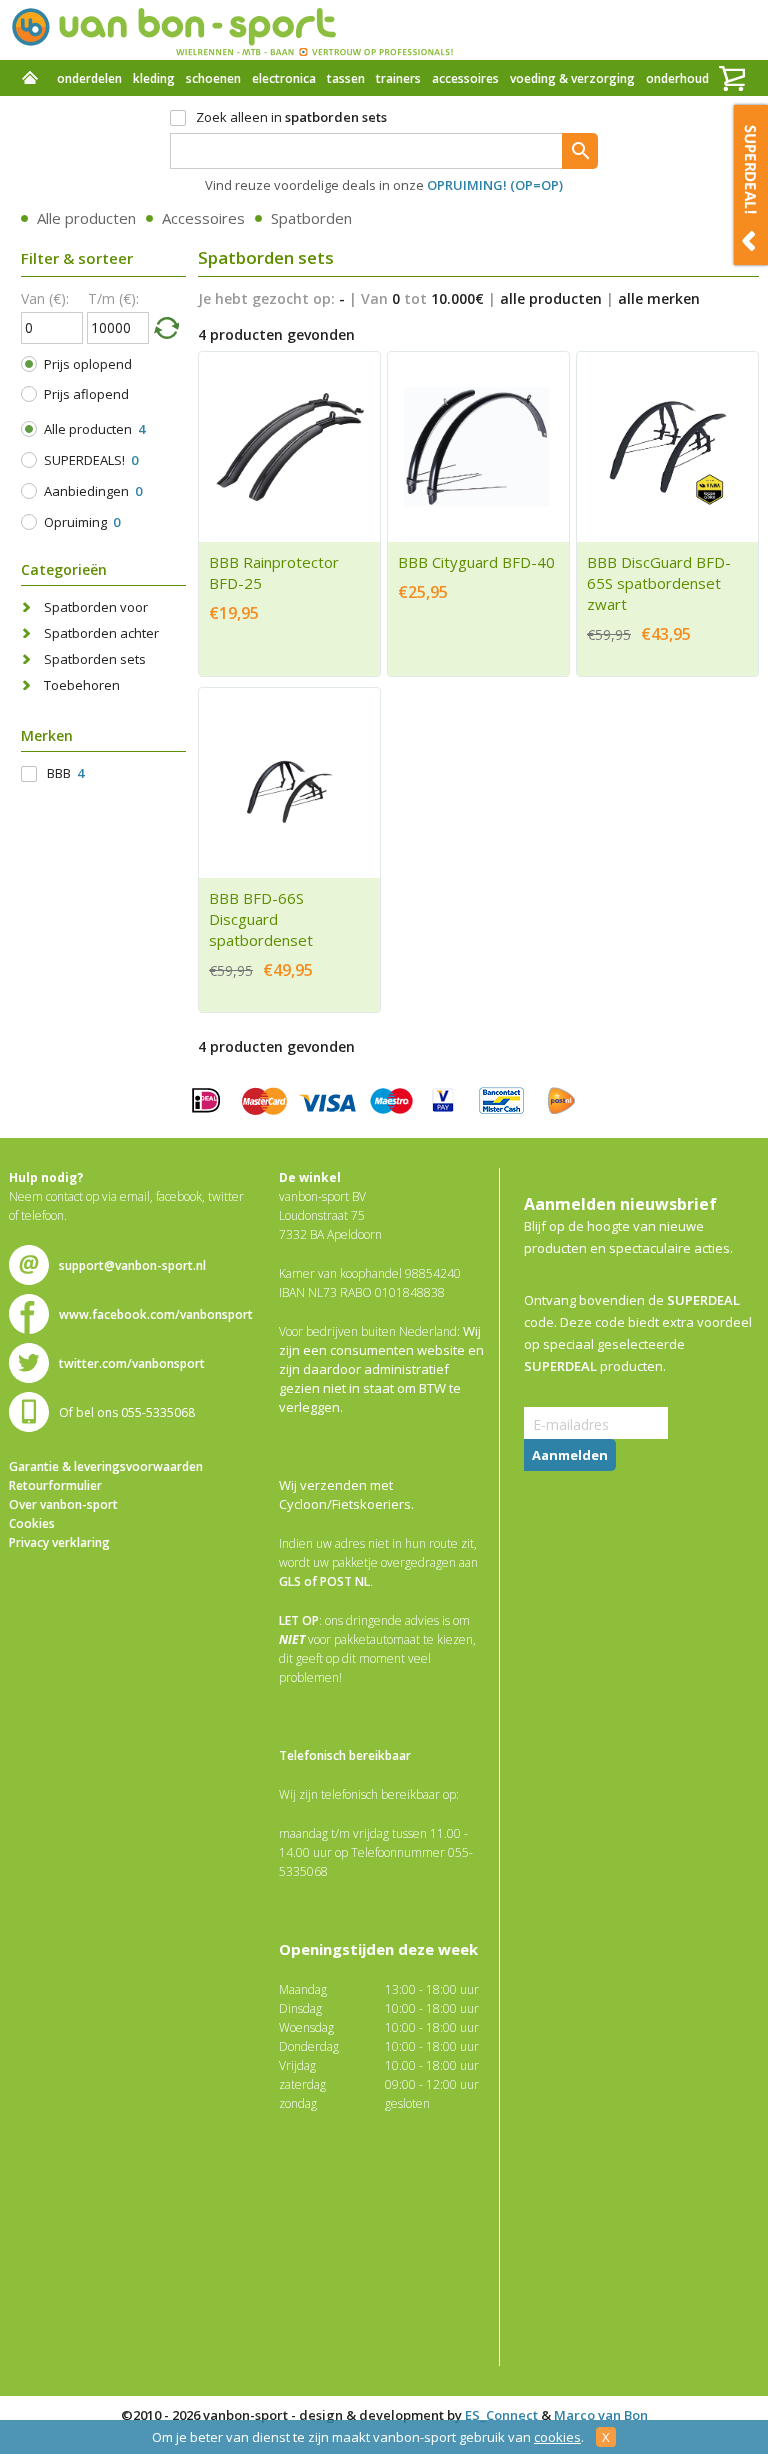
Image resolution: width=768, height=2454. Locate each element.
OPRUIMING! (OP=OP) (495, 185)
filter (166, 327)
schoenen (213, 78)
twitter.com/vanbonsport (132, 1363)
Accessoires (203, 218)
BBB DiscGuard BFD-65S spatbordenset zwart (659, 583)
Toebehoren (82, 685)
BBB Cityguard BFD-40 (476, 562)
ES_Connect (501, 2415)
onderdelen (89, 78)
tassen (346, 78)
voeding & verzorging (572, 78)
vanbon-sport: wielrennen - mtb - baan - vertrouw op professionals (231, 30)
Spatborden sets (95, 659)
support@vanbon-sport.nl (132, 1265)
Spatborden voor (96, 607)
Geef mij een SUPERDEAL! (751, 185)
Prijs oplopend (88, 364)
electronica (284, 78)
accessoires (465, 78)
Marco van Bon (601, 2415)
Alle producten (86, 218)
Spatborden (311, 218)
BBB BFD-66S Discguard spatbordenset (261, 919)
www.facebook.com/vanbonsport (156, 1314)
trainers (398, 78)
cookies (557, 2437)
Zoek (580, 151)
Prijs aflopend (86, 394)
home (30, 80)
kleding (154, 78)
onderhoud (677, 78)
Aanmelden (570, 1455)
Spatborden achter (101, 633)
